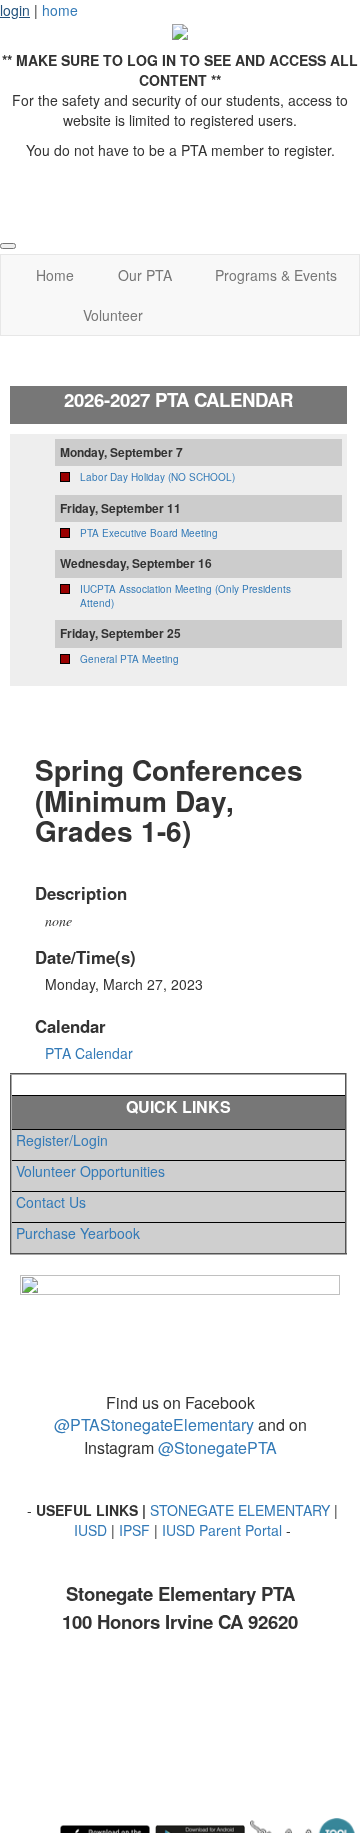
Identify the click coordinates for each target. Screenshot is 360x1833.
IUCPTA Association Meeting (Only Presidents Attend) (185, 596)
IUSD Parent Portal (222, 1530)
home (60, 10)
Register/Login (60, 1140)
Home (55, 275)
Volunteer (113, 315)
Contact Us (49, 1202)
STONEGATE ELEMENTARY (240, 1510)
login (15, 10)
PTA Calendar (89, 1053)
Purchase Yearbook (76, 1233)
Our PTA (145, 275)
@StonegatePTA (217, 1447)
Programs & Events (276, 275)
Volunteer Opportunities (88, 1171)
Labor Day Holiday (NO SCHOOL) (157, 477)
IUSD (92, 1530)
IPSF (134, 1530)
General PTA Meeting (129, 659)
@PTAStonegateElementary (154, 1424)
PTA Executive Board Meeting (149, 533)
